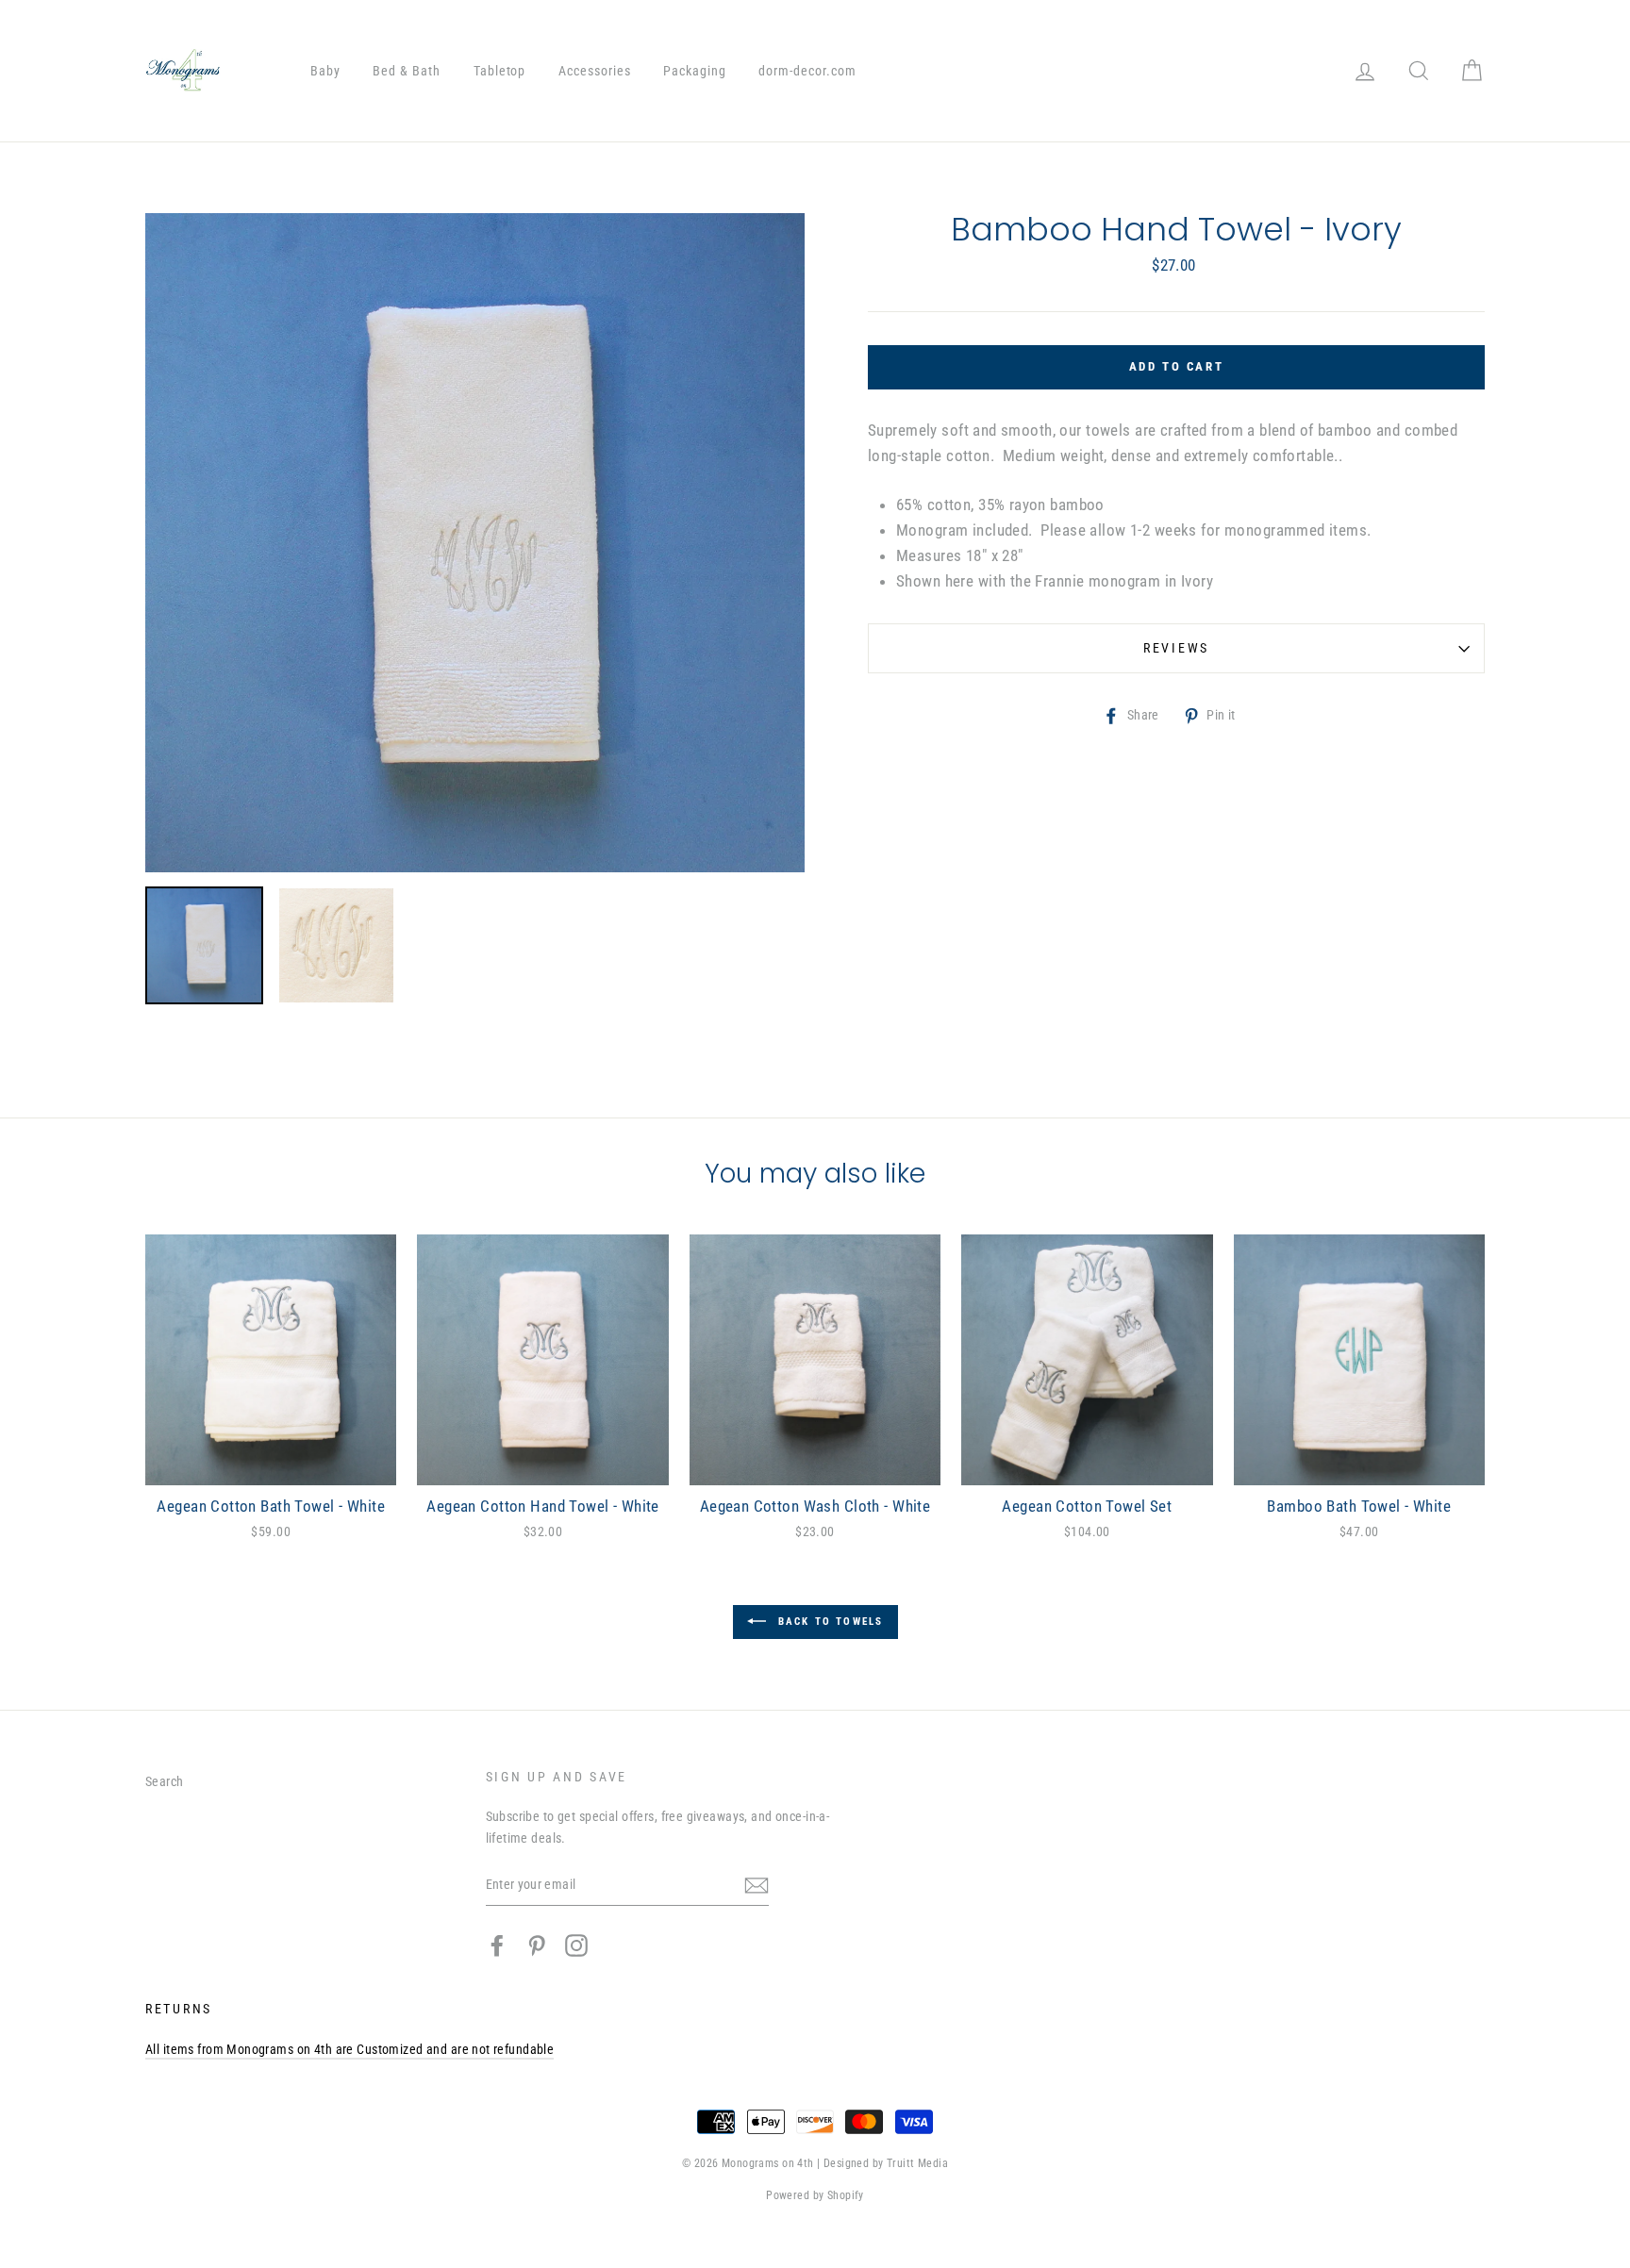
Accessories (595, 71)
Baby (325, 71)
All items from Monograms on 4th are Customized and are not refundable (349, 2050)
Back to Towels (829, 1621)
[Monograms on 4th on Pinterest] (537, 1945)
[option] (475, 543)
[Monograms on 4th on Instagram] (576, 1945)
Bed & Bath (407, 71)
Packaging (695, 71)
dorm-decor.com (807, 71)
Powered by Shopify (815, 2195)
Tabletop (500, 71)
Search (165, 1782)
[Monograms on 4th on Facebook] (497, 1945)
